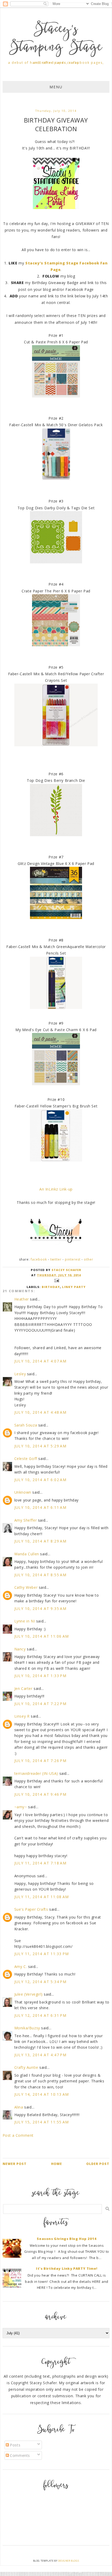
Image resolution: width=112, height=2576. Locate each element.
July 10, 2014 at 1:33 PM (41, 1676)
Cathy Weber (26, 1587)
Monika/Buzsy (27, 2028)
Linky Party (74, 1287)
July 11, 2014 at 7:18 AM (41, 1863)
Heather (22, 1299)
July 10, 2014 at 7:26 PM (41, 1761)
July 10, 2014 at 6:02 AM (41, 1480)
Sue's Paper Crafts (31, 1909)
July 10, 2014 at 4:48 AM (41, 1412)
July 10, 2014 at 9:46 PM (41, 1794)
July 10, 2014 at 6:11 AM (41, 1507)
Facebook (39, 1259)
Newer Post (15, 2164)
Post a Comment (18, 2135)
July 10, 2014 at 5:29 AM (41, 1446)
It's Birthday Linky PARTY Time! (67, 2268)
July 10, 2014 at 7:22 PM (41, 1704)
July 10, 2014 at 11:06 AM (42, 1636)
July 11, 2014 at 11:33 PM (42, 1954)
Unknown (23, 1492)
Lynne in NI (25, 1621)
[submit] (107, 2209)
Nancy (20, 1649)
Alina (19, 2107)
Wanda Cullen (27, 1554)
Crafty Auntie (26, 2067)
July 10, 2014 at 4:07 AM (41, 1361)
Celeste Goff (26, 1459)
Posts (15, 2445)
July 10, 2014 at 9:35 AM (41, 1608)
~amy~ (21, 1807)
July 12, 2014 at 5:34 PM (41, 1982)
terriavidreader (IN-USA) (36, 1773)
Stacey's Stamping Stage (56, 39)
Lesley (21, 1374)
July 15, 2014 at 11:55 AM (42, 2122)
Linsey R (22, 1716)
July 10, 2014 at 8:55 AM (41, 1575)
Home (57, 2164)
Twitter (56, 1259)
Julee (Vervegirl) (29, 1994)
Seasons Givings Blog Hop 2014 (67, 2239)
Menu (56, 87)
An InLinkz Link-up (56, 1189)
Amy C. (21, 1966)
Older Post (98, 2164)
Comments (19, 2455)
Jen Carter (23, 1688)
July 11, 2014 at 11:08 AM (42, 1897)
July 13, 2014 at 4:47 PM (41, 2055)
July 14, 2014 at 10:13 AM (42, 2094)
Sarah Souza (26, 1425)
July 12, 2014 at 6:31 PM (41, 2015)
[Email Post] (56, 1280)
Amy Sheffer (26, 1520)
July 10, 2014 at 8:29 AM (41, 1541)
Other (89, 1259)
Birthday (51, 1287)
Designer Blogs (69, 2561)
